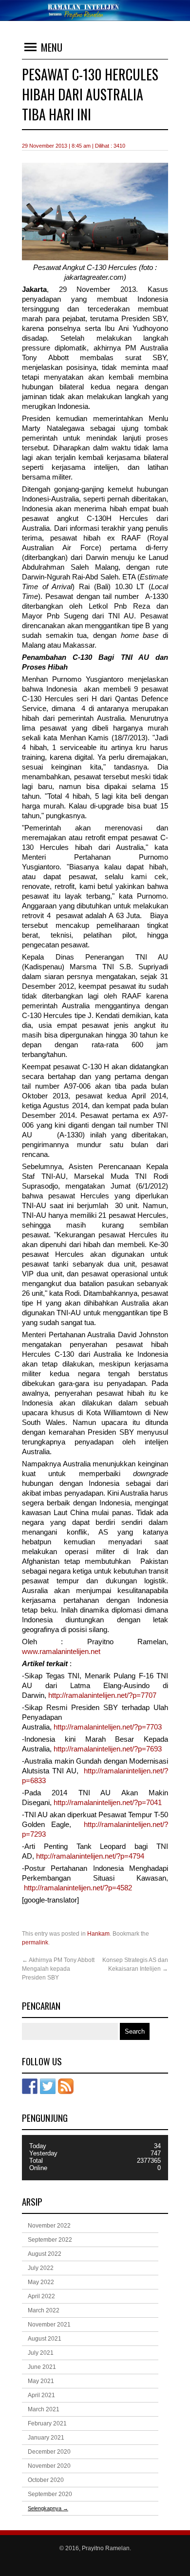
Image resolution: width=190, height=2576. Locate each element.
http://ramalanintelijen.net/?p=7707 (102, 1695)
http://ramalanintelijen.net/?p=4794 (90, 1856)
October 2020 (46, 2480)
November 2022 (49, 2226)
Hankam (98, 1934)
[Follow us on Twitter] (48, 2086)
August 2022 (45, 2254)
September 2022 (50, 2240)
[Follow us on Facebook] (30, 2086)
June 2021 (42, 2367)
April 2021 (41, 2395)
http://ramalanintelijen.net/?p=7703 (108, 1727)
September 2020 (50, 2494)
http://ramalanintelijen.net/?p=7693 (108, 1749)
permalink (35, 1942)
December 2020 (49, 2452)
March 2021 (44, 2409)
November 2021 (49, 2325)
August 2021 (45, 2339)
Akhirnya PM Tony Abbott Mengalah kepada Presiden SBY (58, 1969)
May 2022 (41, 2282)
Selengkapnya (48, 2508)
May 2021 (41, 2381)
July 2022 (41, 2268)
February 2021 (47, 2423)
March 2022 (44, 2310)
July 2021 (41, 2353)
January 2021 (46, 2438)
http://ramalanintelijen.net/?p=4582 (78, 1888)
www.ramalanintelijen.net (61, 1652)
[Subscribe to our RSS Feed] (66, 2086)
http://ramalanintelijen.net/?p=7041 (108, 1803)
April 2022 (41, 2296)
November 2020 (49, 2466)
